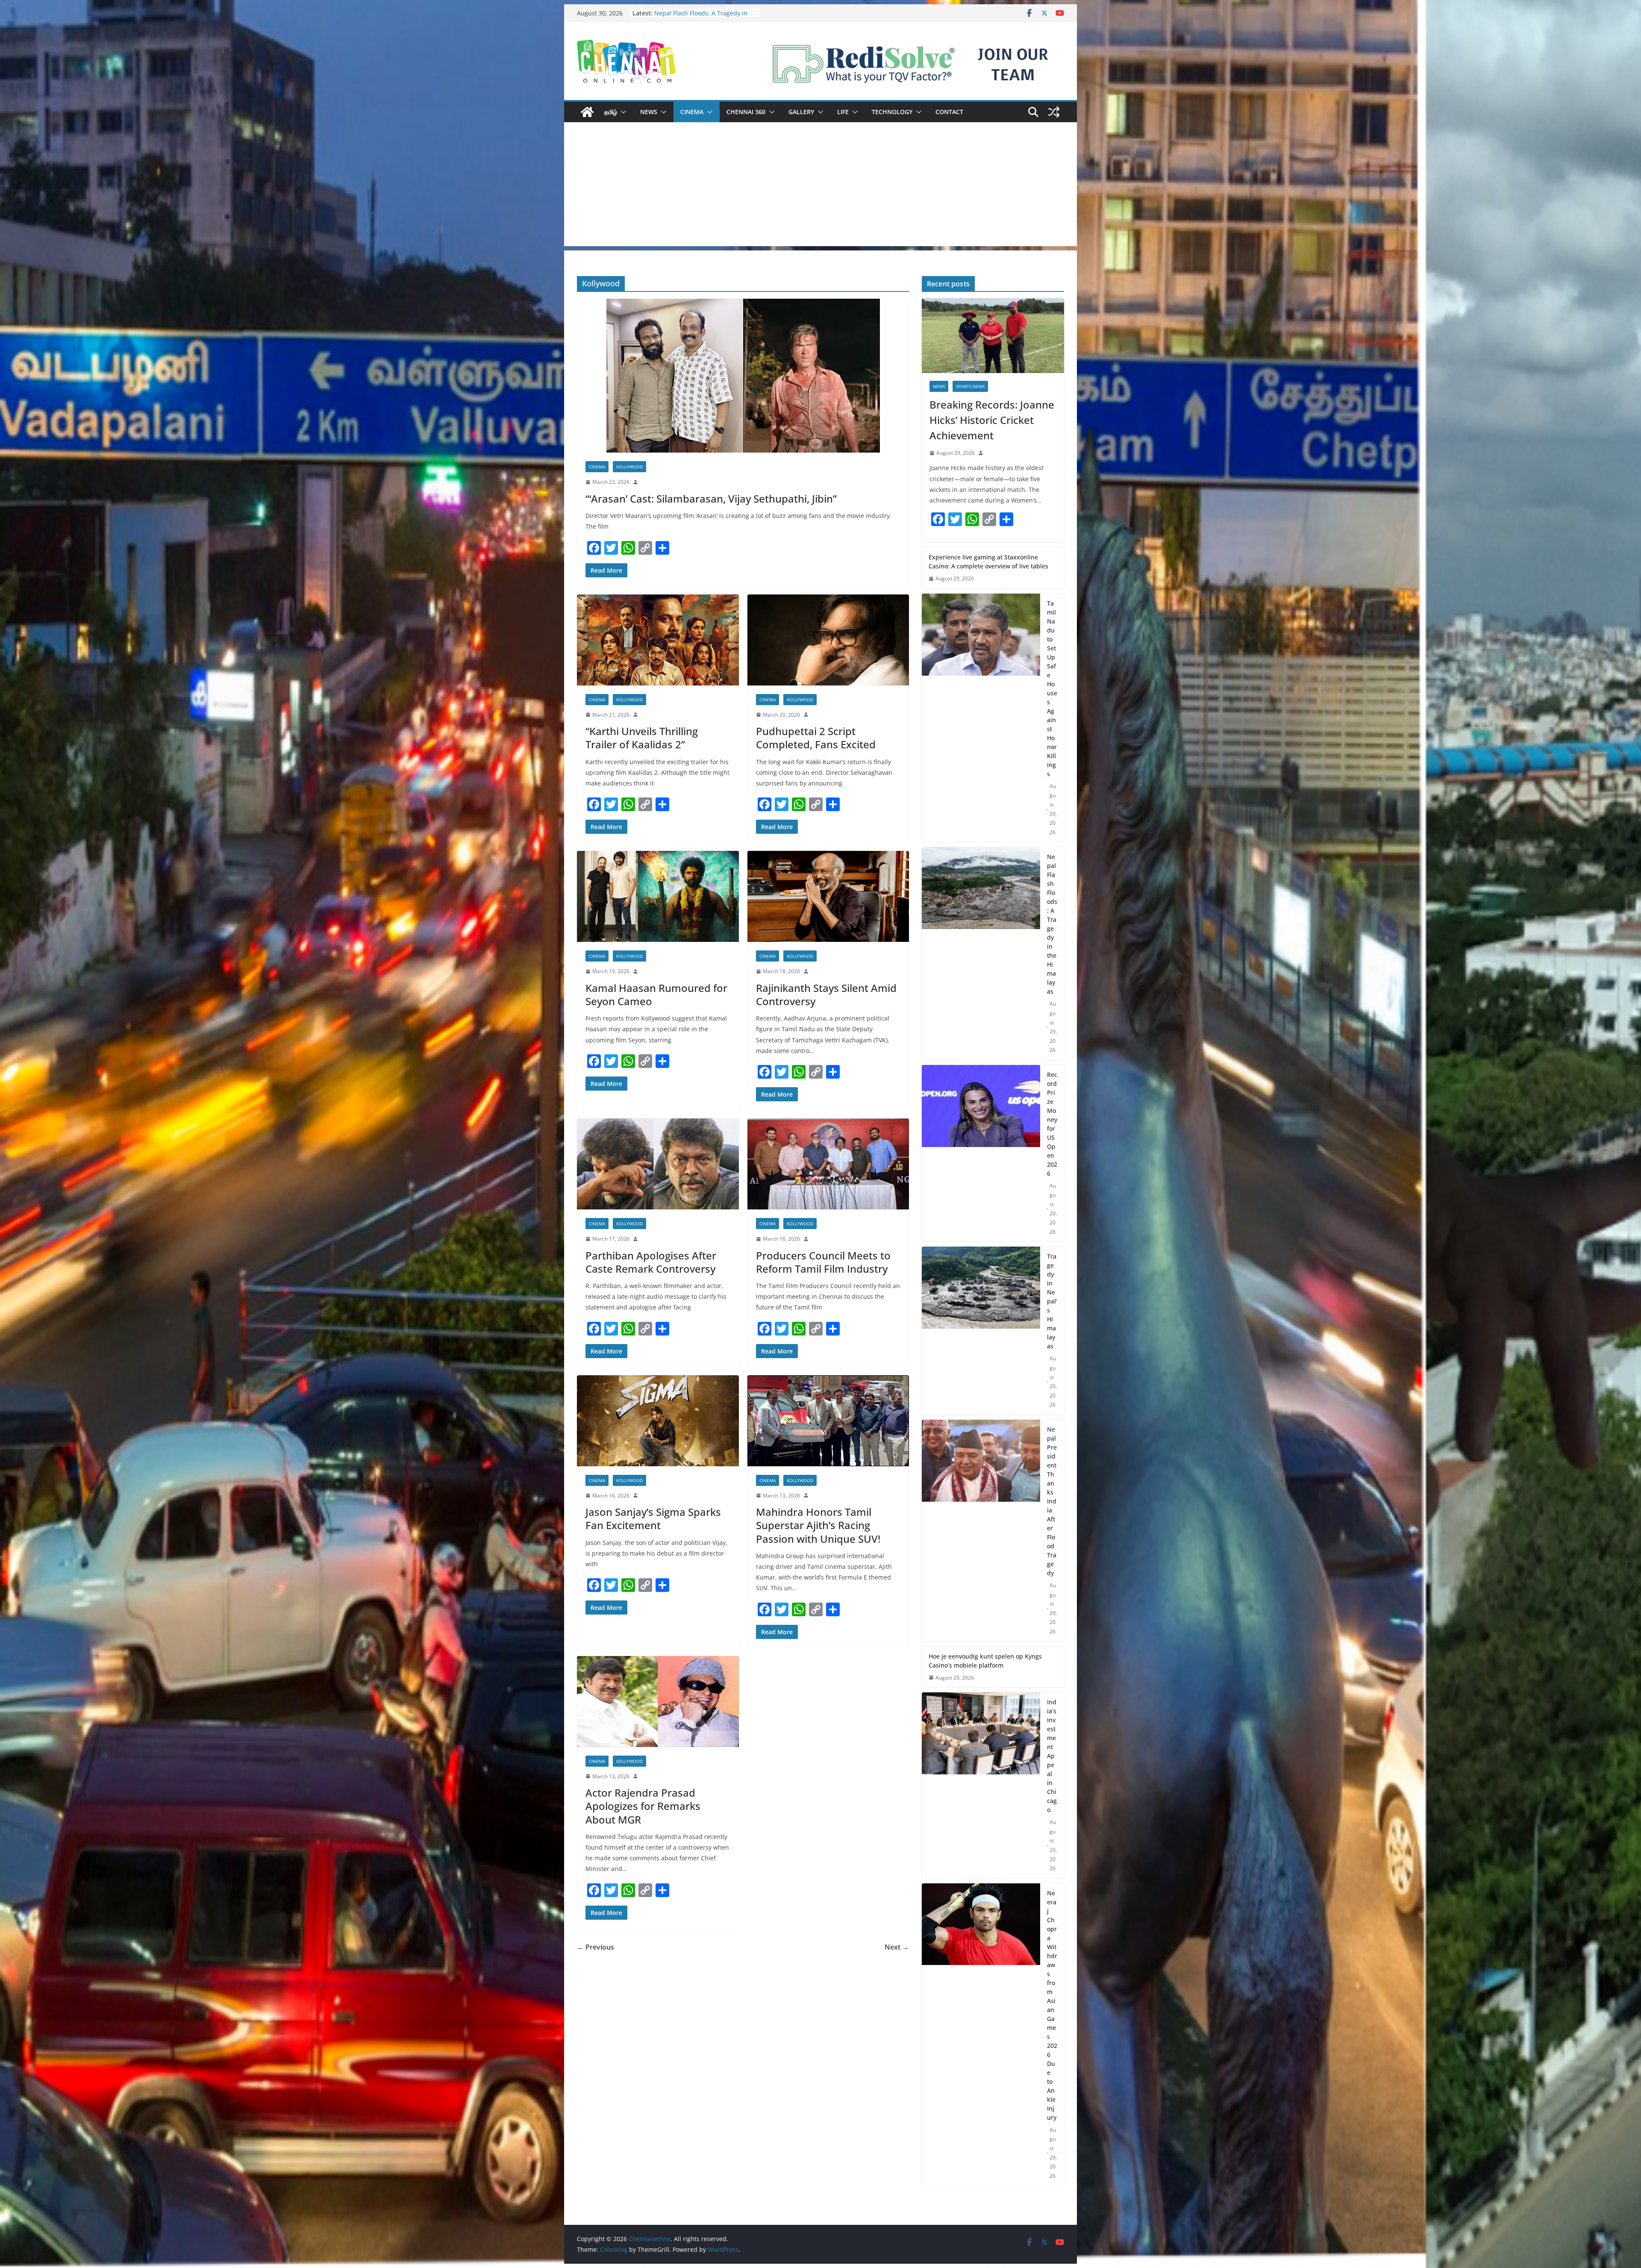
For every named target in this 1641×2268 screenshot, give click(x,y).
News (649, 112)
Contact (949, 112)
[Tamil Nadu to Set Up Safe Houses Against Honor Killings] (981, 718)
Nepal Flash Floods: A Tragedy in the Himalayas (1052, 924)
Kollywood (629, 467)
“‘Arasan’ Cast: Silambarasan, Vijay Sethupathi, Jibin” (711, 499)
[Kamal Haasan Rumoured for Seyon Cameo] (658, 896)
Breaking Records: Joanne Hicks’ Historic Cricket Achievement (700, 17)
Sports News (970, 386)
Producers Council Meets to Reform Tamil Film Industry (823, 1262)
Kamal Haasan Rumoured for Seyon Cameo (656, 994)
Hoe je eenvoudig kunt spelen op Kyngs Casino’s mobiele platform (985, 1661)
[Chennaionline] (587, 112)
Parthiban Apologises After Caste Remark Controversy (651, 1262)
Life (843, 112)
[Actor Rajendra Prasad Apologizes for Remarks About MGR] (658, 1702)
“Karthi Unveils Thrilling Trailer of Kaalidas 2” (642, 738)
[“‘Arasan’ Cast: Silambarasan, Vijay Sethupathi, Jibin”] (743, 376)
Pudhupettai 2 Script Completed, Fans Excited (816, 738)
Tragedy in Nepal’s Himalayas (1052, 1301)
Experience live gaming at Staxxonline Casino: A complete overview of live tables (988, 562)
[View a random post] (1054, 112)
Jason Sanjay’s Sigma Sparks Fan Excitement (653, 1518)
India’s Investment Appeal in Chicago (1052, 1756)
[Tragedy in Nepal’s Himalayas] (981, 1331)
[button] (622, 112)
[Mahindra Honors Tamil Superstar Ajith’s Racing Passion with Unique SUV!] (828, 1421)
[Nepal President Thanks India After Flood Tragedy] (981, 1531)
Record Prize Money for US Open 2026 (1052, 1124)
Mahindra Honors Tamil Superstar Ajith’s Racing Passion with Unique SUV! (818, 1525)
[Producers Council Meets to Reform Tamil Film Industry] (828, 1164)
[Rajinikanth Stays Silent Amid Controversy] (828, 896)
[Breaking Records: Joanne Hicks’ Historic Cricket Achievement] (993, 336)
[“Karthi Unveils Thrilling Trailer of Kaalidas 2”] (658, 640)
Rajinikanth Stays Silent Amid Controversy (826, 994)
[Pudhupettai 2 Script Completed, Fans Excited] (828, 640)
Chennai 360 (746, 112)
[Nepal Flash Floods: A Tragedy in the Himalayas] (981, 953)
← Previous (596, 1947)
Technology (892, 112)
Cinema (692, 112)
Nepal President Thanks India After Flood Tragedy (1052, 1501)
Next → (897, 1947)
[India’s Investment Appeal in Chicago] (981, 1785)
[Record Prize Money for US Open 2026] (981, 1153)
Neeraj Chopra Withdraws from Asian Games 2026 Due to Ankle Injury (1052, 2005)
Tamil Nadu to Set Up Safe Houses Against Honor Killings (1052, 688)
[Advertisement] (820, 186)
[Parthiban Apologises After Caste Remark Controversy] (658, 1164)
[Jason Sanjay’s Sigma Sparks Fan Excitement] (658, 1421)
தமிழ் (611, 112)
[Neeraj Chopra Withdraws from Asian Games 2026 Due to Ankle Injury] (981, 2035)
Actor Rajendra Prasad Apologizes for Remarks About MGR (643, 1806)
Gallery (801, 112)
